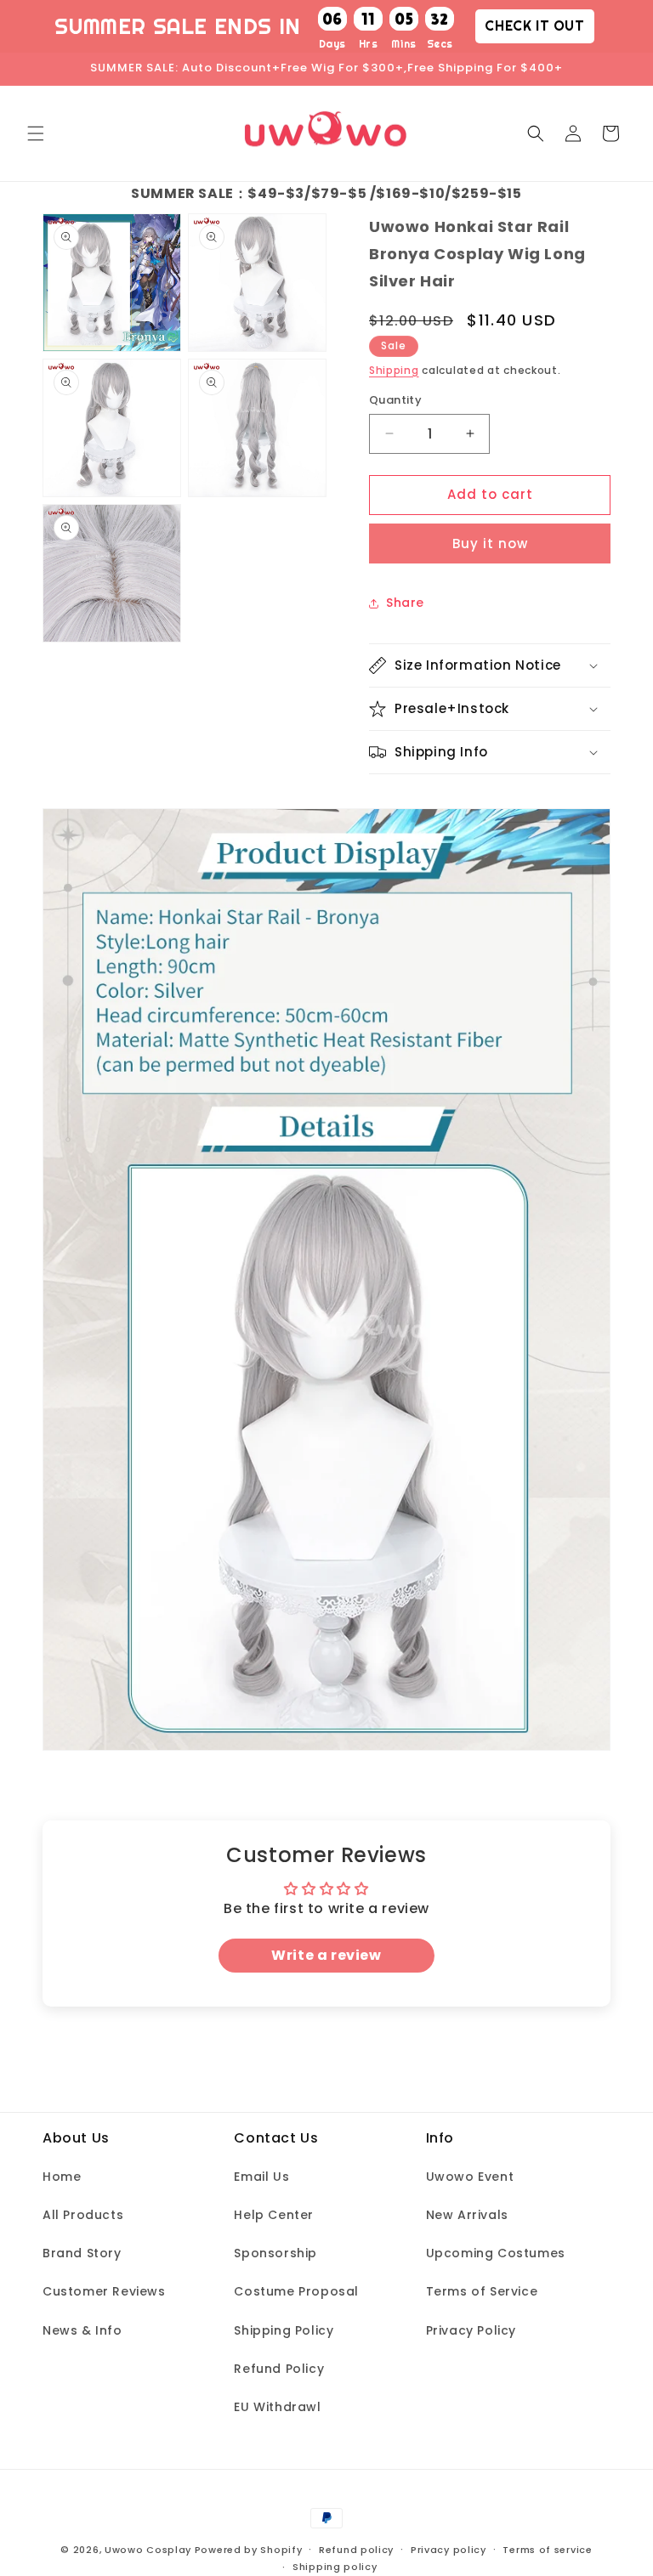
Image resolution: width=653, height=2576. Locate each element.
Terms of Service (482, 2291)
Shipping (394, 370)
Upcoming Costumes (496, 2253)
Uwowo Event (470, 2177)
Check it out (534, 25)
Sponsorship (275, 2253)
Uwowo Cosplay (148, 2550)
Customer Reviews (104, 2291)
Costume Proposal (296, 2291)
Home (62, 2177)
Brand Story (82, 2253)
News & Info (82, 2330)
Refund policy (356, 2550)
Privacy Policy (471, 2330)
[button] (36, 133)
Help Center (274, 2215)
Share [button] (405, 603)
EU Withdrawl (277, 2407)
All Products (83, 2215)
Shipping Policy (284, 2330)
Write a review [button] (326, 1955)
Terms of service (547, 2550)
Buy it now (490, 544)
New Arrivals (467, 2215)
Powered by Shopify (249, 2550)
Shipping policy (335, 2567)
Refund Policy (279, 2369)
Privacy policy (449, 2550)
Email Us (261, 2177)
